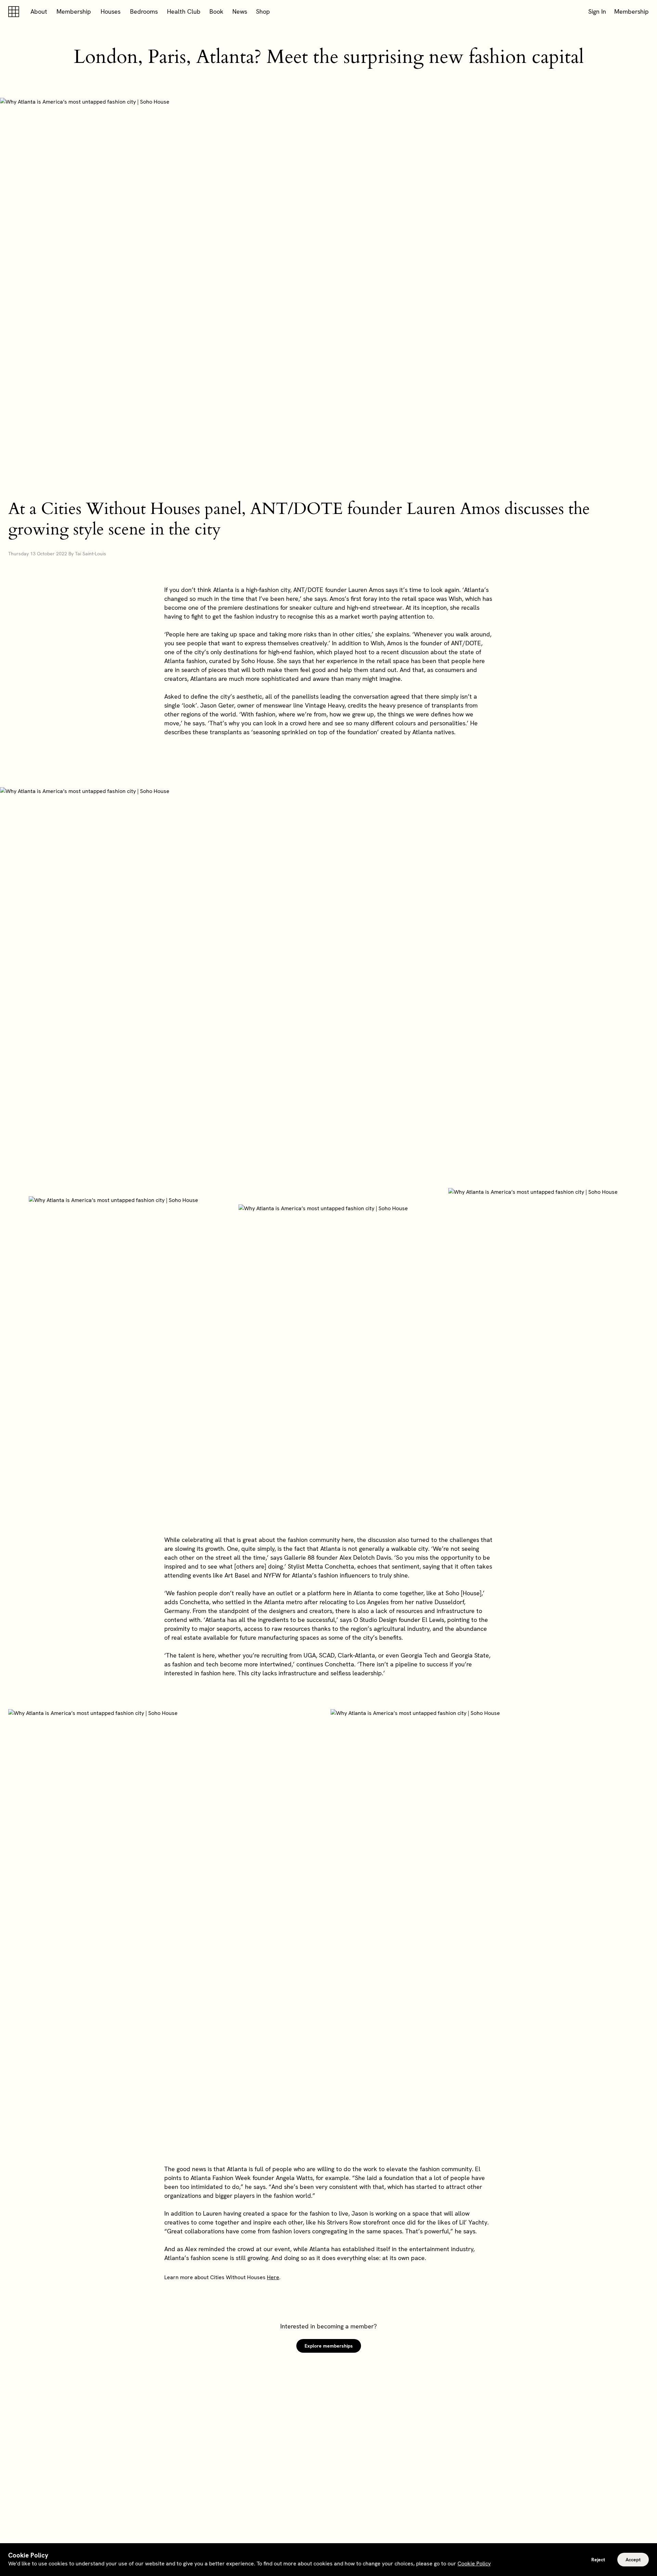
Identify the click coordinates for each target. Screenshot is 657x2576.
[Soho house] (15, 12)
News (240, 11)
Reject (598, 2560)
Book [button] (216, 11)
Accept (633, 2560)
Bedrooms (144, 11)
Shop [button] (263, 11)
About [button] (39, 11)
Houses (111, 11)
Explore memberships (329, 2346)
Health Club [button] (184, 11)
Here (273, 2277)
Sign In (597, 11)
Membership (74, 11)
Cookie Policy (474, 2564)
